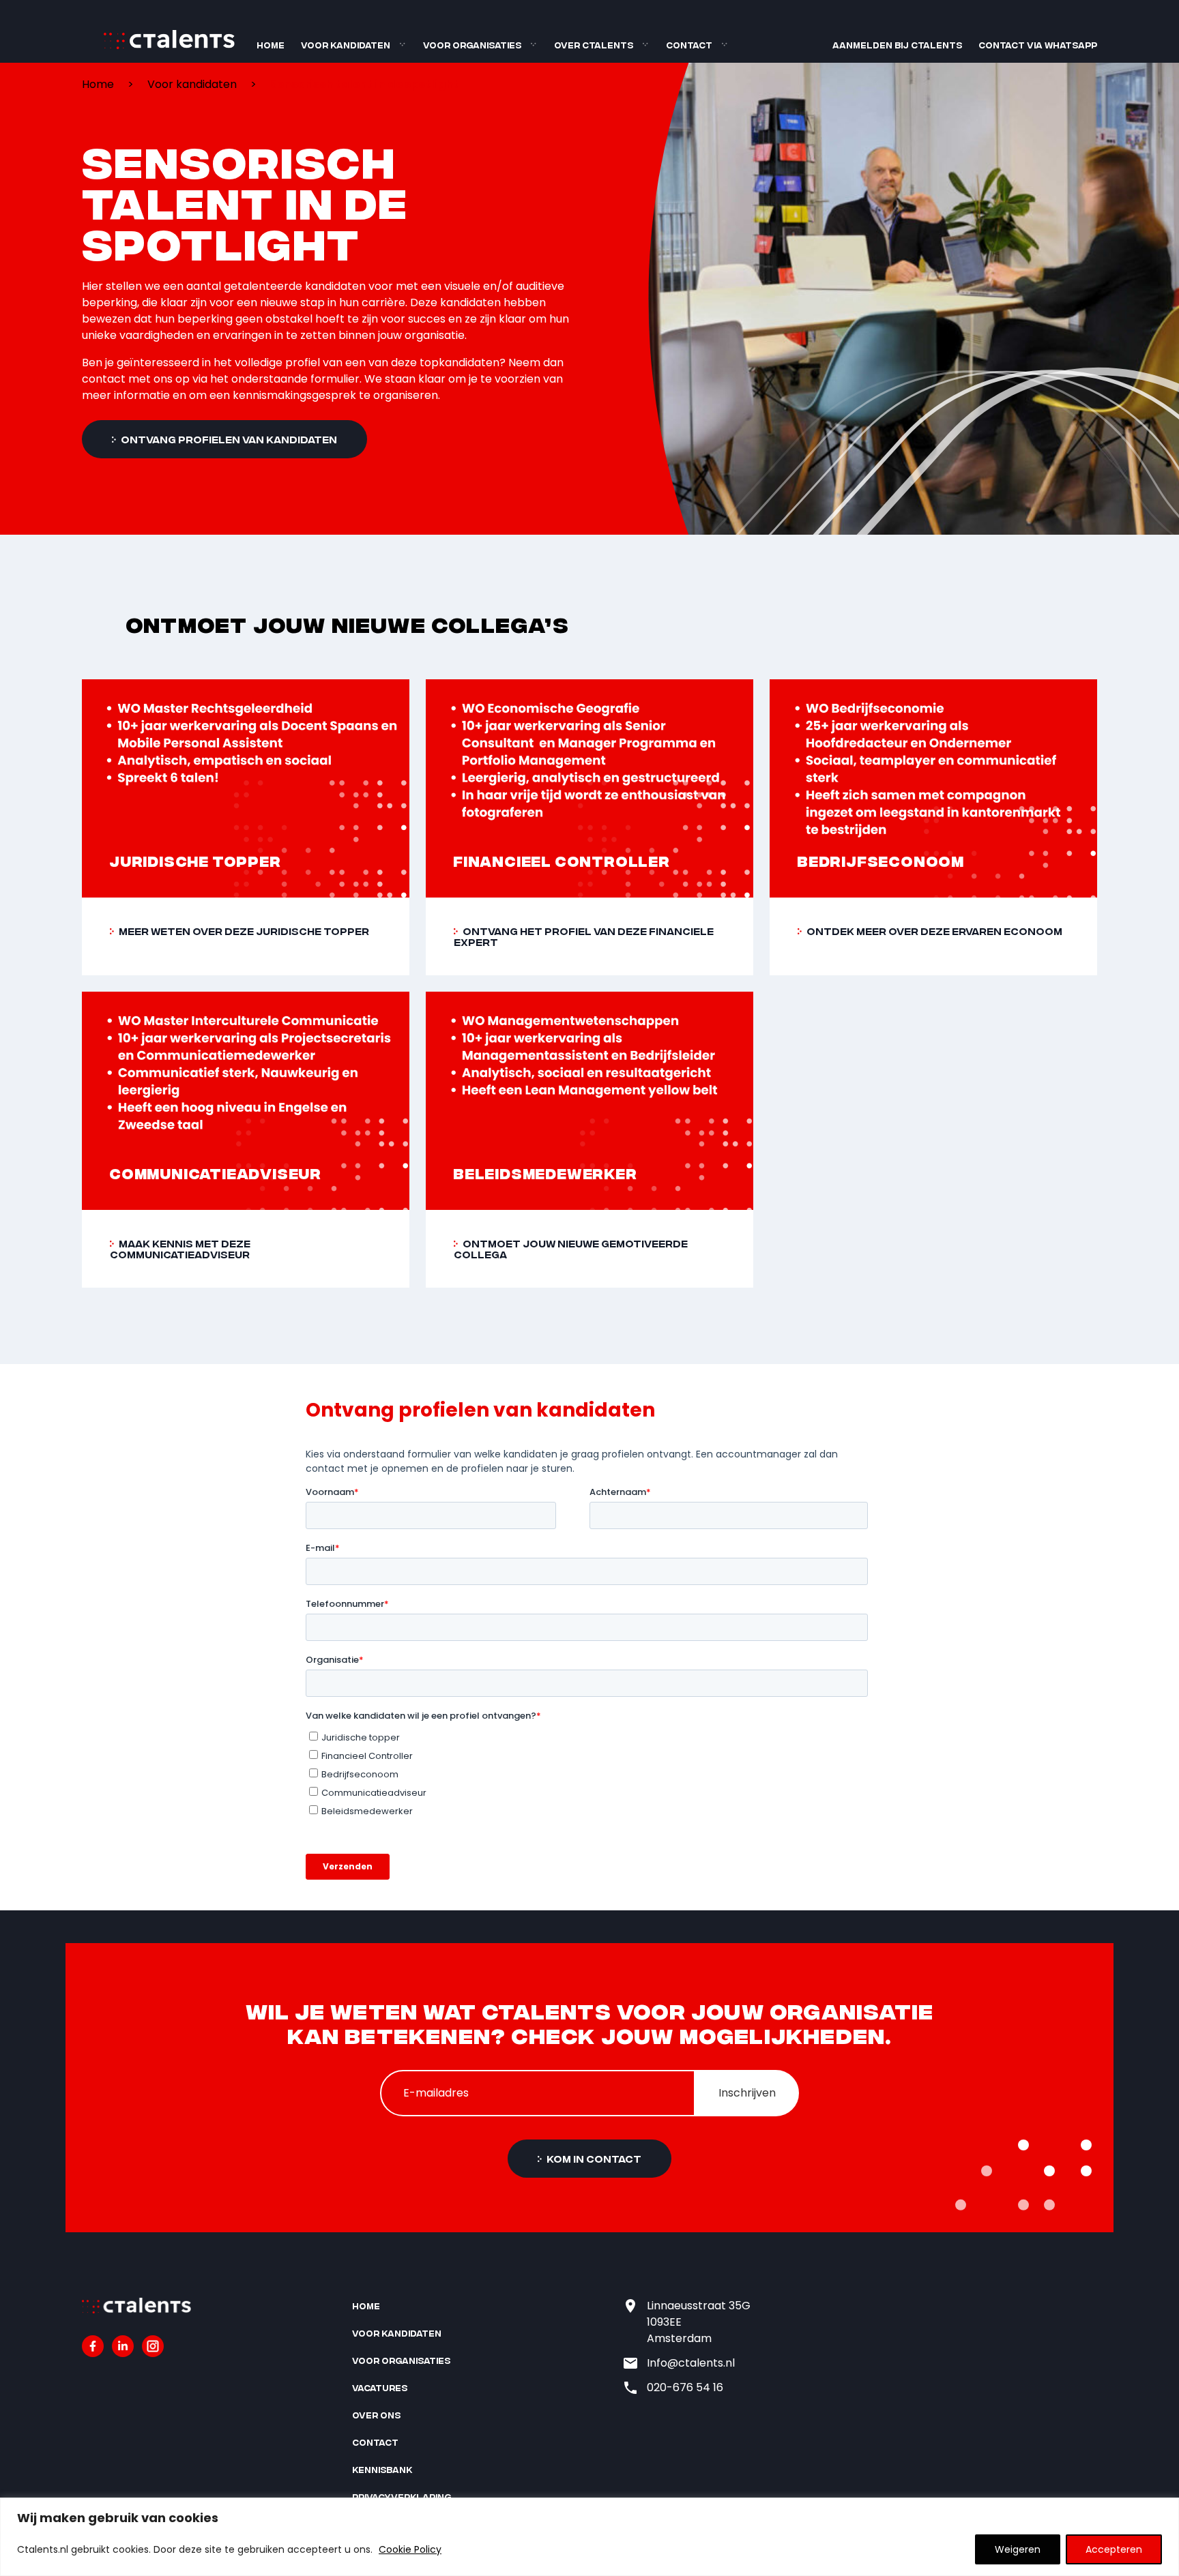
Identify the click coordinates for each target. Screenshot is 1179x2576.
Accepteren (1114, 2549)
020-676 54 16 (685, 2387)
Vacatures (380, 2387)
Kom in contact (593, 2158)
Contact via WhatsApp (1038, 45)
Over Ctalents (594, 45)
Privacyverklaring (402, 2497)
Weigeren (1018, 2549)
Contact (689, 45)
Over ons (376, 2415)
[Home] (169, 46)
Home (271, 45)
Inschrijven (747, 2093)
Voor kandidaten (346, 45)
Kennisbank (382, 2469)
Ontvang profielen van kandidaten (228, 439)
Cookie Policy (410, 2549)
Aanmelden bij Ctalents (897, 45)
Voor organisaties (472, 45)
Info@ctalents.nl (691, 2363)
